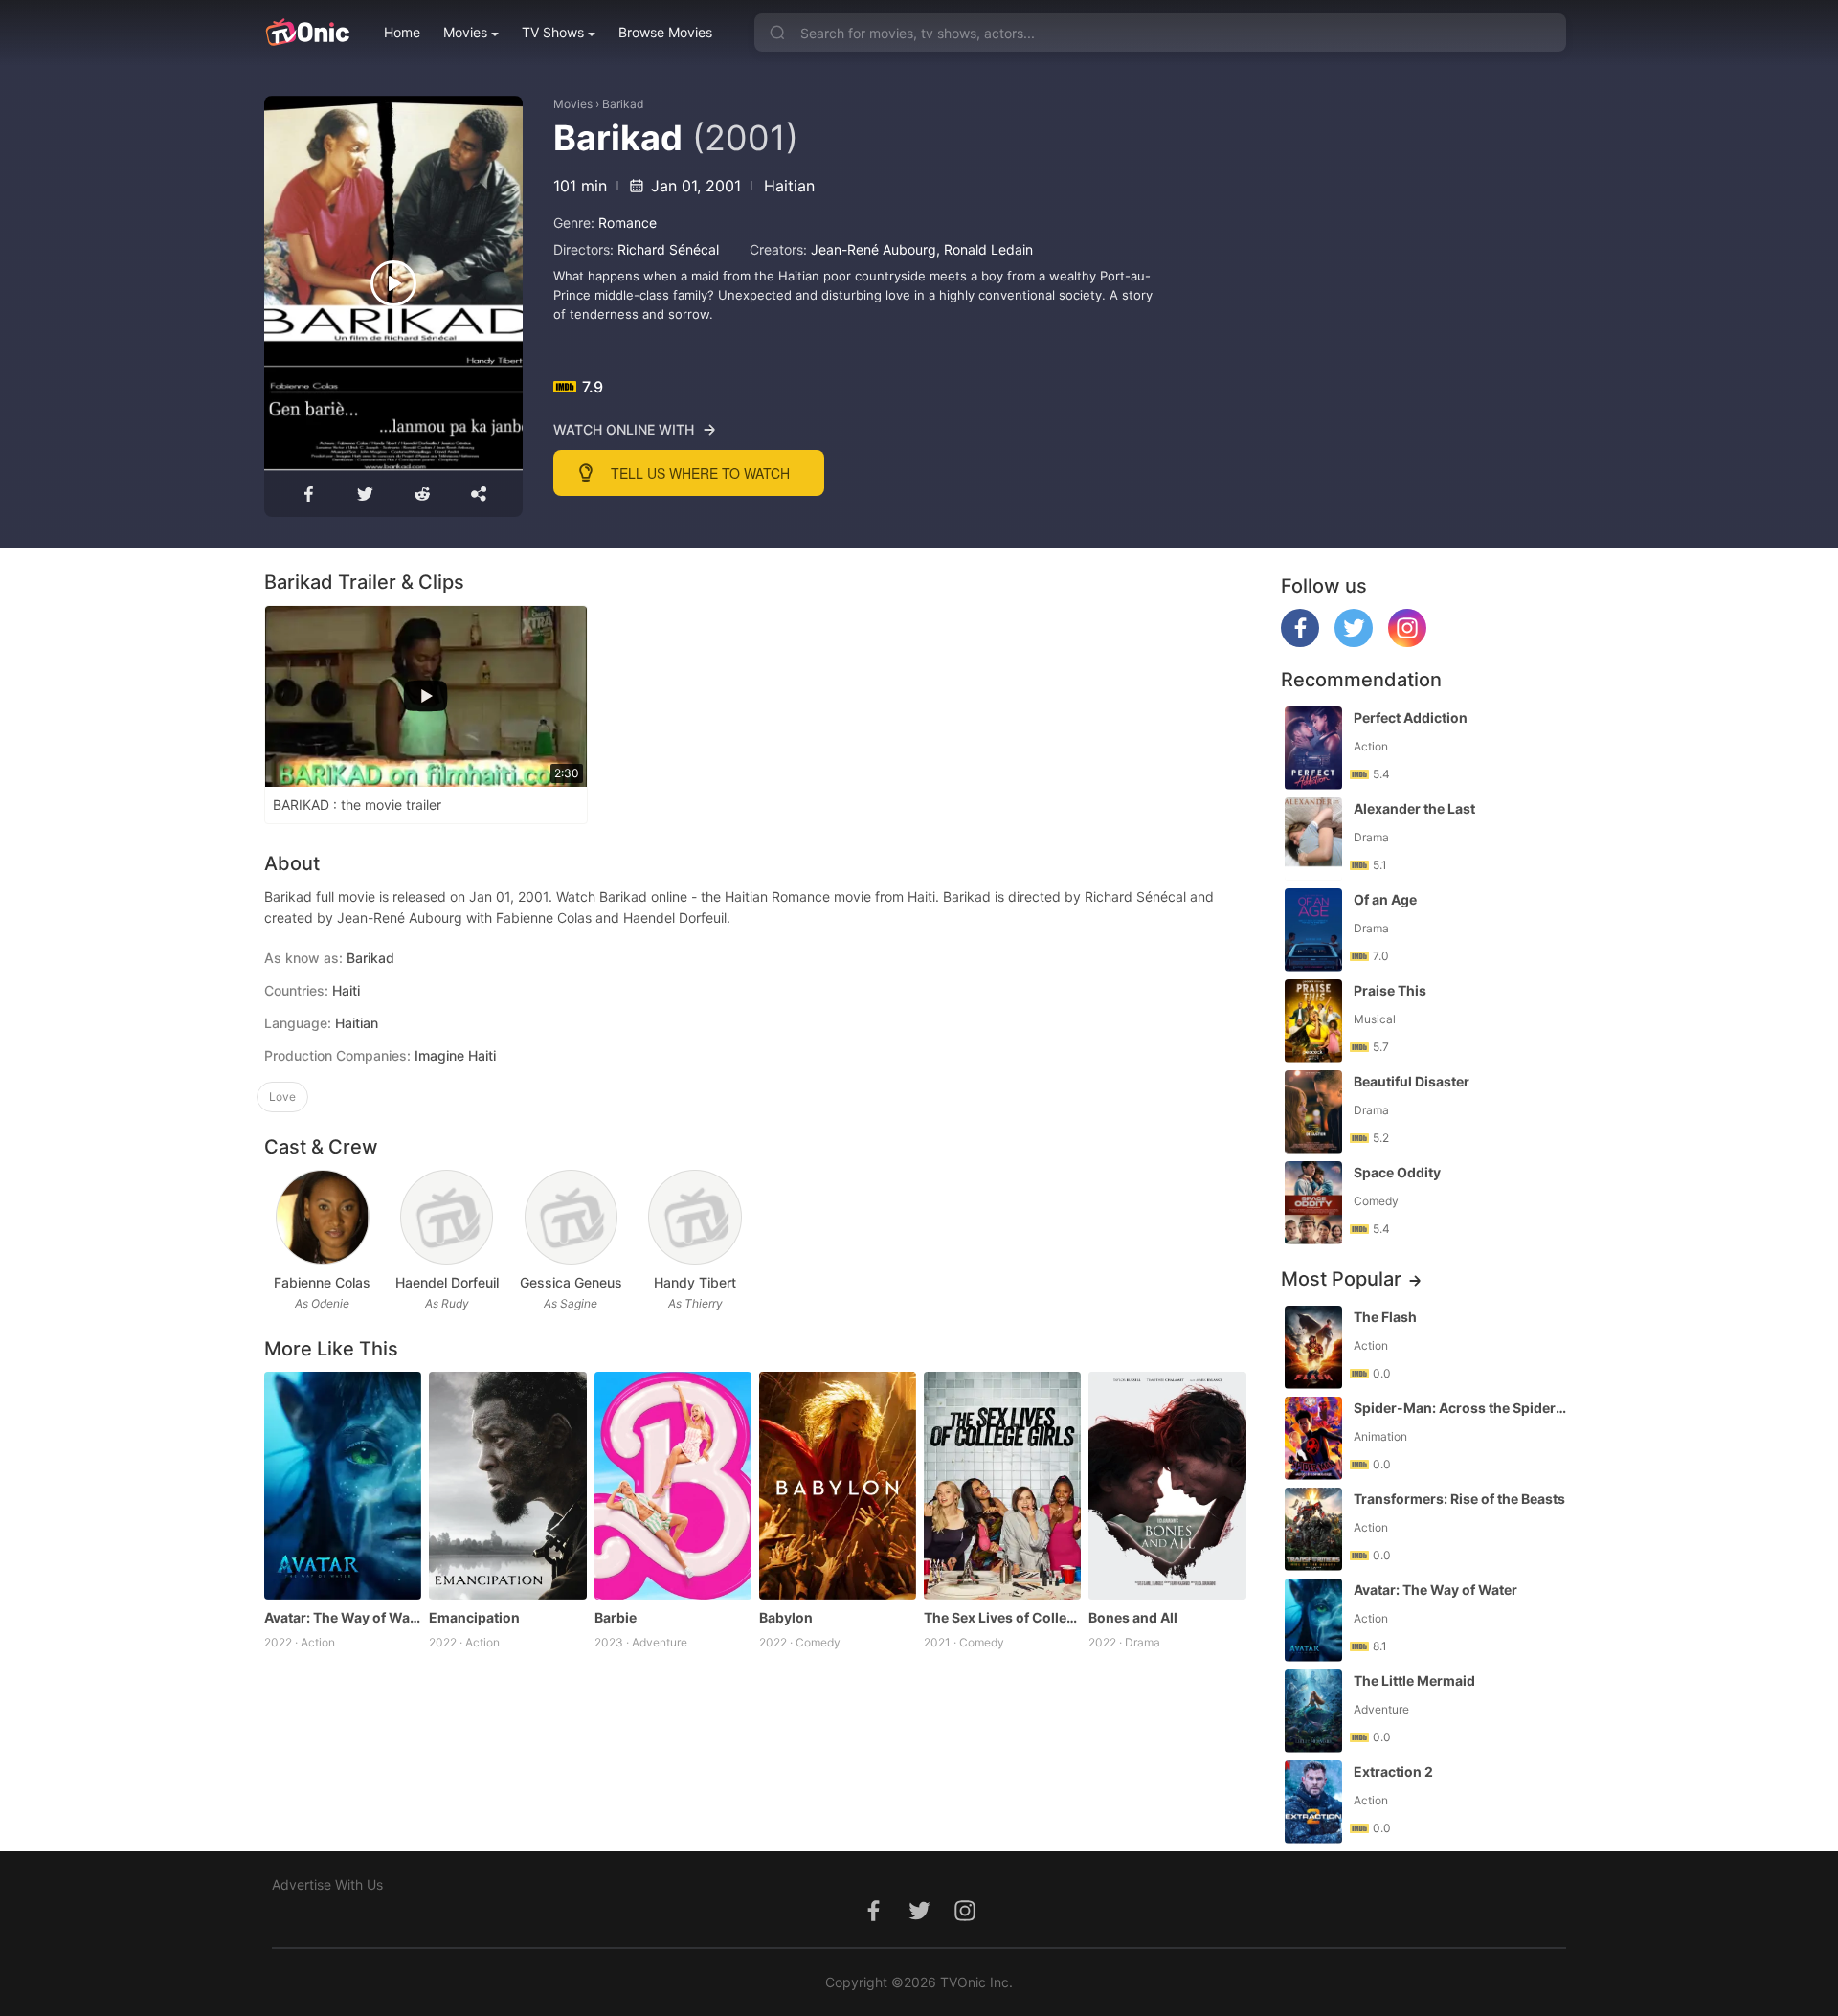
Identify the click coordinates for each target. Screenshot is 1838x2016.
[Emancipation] (507, 1486)
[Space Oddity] (1313, 1203)
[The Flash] (1313, 1347)
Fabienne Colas (322, 1282)
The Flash (1385, 1317)
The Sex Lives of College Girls (1002, 1617)
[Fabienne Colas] (322, 1217)
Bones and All (1133, 1617)
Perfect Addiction (1411, 717)
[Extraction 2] (1313, 1802)
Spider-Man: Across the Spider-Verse (1462, 1408)
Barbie (616, 1617)
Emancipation (474, 1617)
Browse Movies (665, 32)
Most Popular (1341, 1279)
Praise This (1390, 990)
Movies (465, 32)
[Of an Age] (1313, 930)
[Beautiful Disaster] (1313, 1112)
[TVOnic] (307, 33)
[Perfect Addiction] (1313, 748)
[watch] (393, 283)
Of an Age (1385, 899)
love (282, 1097)
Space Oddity (1397, 1172)
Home (402, 32)
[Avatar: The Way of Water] (343, 1486)
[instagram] (1407, 642)
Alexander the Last (1414, 808)
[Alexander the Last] (1313, 839)
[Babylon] (838, 1486)
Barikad (623, 104)
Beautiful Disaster (1412, 1081)
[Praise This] (1313, 1021)
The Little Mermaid (1414, 1680)
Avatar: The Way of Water (343, 1617)
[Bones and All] (1167, 1486)
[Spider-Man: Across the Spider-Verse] (1313, 1438)
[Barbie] (673, 1486)
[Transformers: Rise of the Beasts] (1313, 1529)
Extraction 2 (1393, 1771)
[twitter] (1354, 642)
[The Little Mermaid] (1313, 1711)
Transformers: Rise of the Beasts (1459, 1499)
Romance (628, 223)
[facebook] (1300, 642)
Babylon (786, 1617)
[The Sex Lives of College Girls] (1002, 1486)
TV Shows (553, 32)
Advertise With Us (327, 1884)
